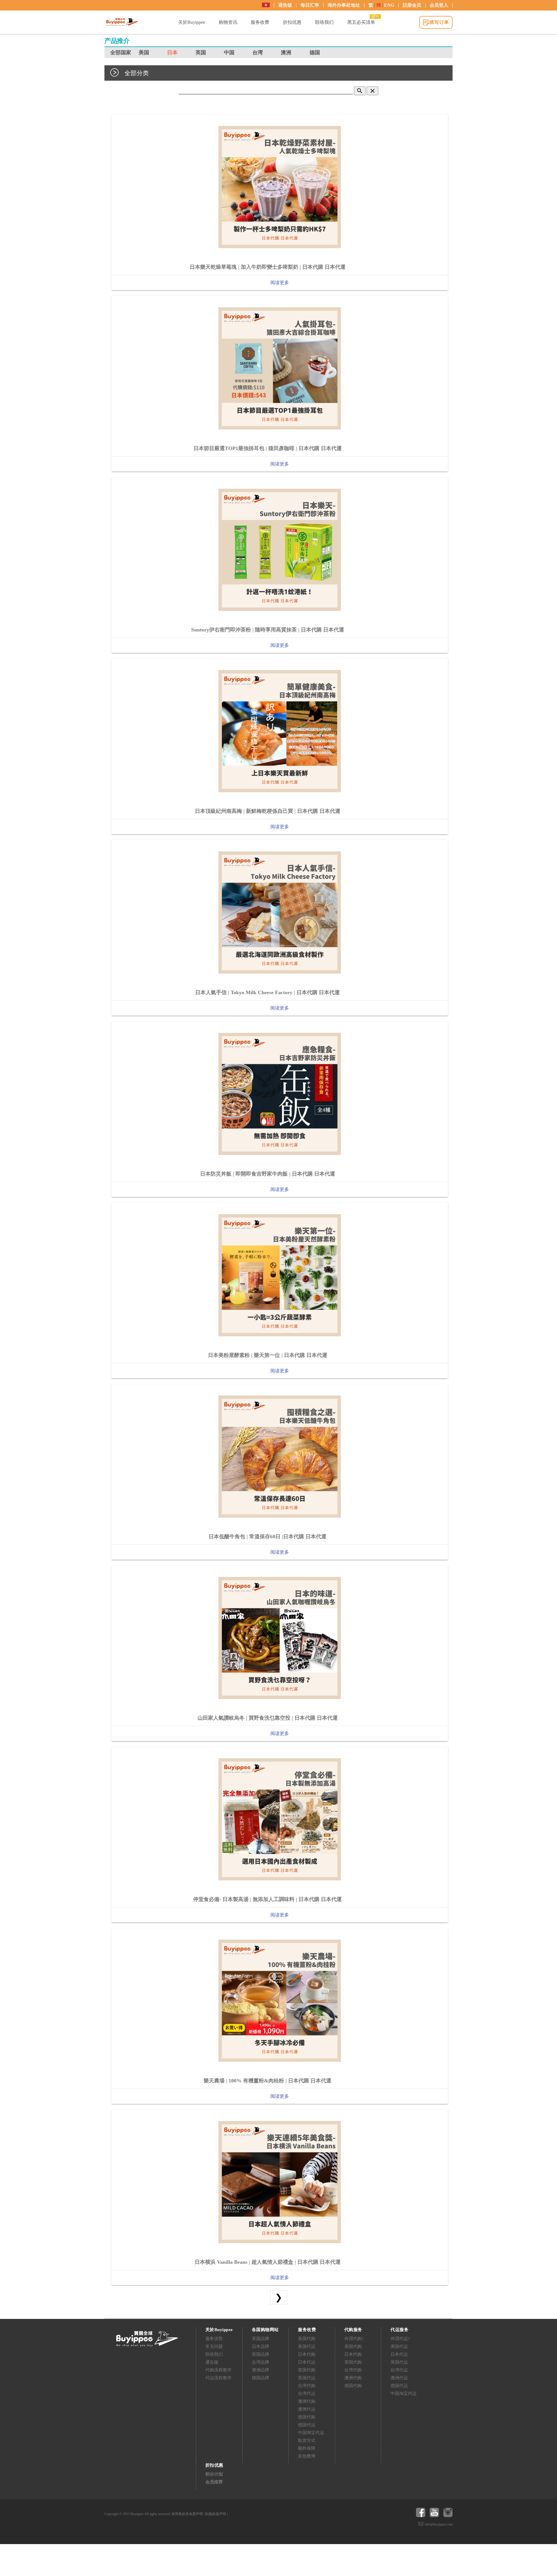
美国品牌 (261, 2339)
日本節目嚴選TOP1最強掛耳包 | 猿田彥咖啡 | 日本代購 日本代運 (268, 448)
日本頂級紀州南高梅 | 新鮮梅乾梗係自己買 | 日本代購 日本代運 (268, 811)
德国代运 (307, 2425)
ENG (389, 5)
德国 (315, 53)
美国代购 (307, 2339)
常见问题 (214, 2346)
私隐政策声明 (216, 2514)
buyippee (122, 22)
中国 (229, 53)
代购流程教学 (218, 2370)
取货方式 (307, 2440)
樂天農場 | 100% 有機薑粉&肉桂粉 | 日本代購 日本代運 (267, 2081)
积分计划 (214, 2474)
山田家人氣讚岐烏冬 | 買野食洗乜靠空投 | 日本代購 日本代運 (268, 1718)
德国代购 (307, 2417)
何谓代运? (400, 2339)
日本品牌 (261, 2346)
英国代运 (307, 2378)
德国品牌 (261, 2378)
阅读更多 (280, 282)
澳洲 (286, 53)
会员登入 (439, 5)
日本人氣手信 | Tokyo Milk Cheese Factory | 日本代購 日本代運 (267, 992)
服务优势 (214, 2339)
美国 (144, 53)
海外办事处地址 (344, 5)
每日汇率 (310, 5)
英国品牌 (261, 2354)
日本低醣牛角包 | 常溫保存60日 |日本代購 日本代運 (267, 1537)
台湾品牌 (261, 2362)
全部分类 (137, 73)
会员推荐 (214, 2482)
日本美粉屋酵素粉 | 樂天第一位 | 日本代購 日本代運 (268, 1355)
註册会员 (412, 5)
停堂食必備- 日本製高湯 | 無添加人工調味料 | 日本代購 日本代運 (267, 1899)
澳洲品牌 (261, 2370)
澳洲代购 (307, 2401)
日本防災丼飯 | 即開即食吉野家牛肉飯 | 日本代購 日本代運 (268, 1174)
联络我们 (214, 2354)
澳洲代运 (307, 2409)
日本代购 (307, 2354)
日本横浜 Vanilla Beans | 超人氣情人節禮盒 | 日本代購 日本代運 (268, 2262)
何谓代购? (354, 2339)
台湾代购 (307, 2386)
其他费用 (307, 2456)
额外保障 (307, 2448)
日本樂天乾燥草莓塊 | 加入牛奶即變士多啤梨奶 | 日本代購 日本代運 (268, 267)
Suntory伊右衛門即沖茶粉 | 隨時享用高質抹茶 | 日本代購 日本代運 (268, 630)
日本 (172, 53)
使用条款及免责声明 (187, 2514)
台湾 (258, 53)
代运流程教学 (218, 2378)
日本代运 (307, 2362)
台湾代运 (307, 2393)
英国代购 (307, 2370)
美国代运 (307, 2346)
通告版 (285, 5)
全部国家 (121, 53)
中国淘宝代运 (311, 2433)
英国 (201, 53)
